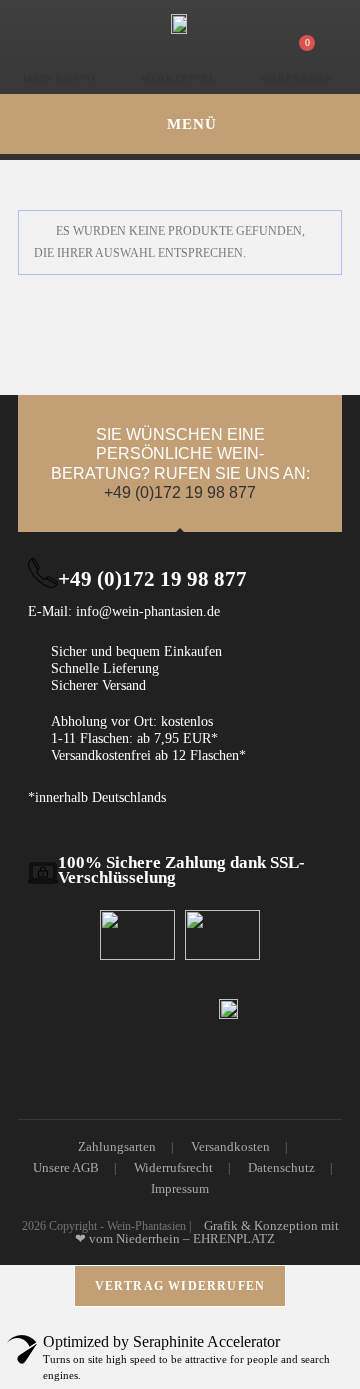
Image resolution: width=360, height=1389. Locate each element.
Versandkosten (230, 1146)
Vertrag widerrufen (180, 1286)
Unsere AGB (66, 1167)
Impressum (180, 1188)
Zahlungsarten (117, 1146)
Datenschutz (281, 1167)
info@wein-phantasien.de (148, 611)
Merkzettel (178, 78)
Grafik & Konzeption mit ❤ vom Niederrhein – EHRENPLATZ (207, 1232)
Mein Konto (59, 78)
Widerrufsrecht (173, 1167)
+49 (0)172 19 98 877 (180, 492)
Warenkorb (297, 78)
